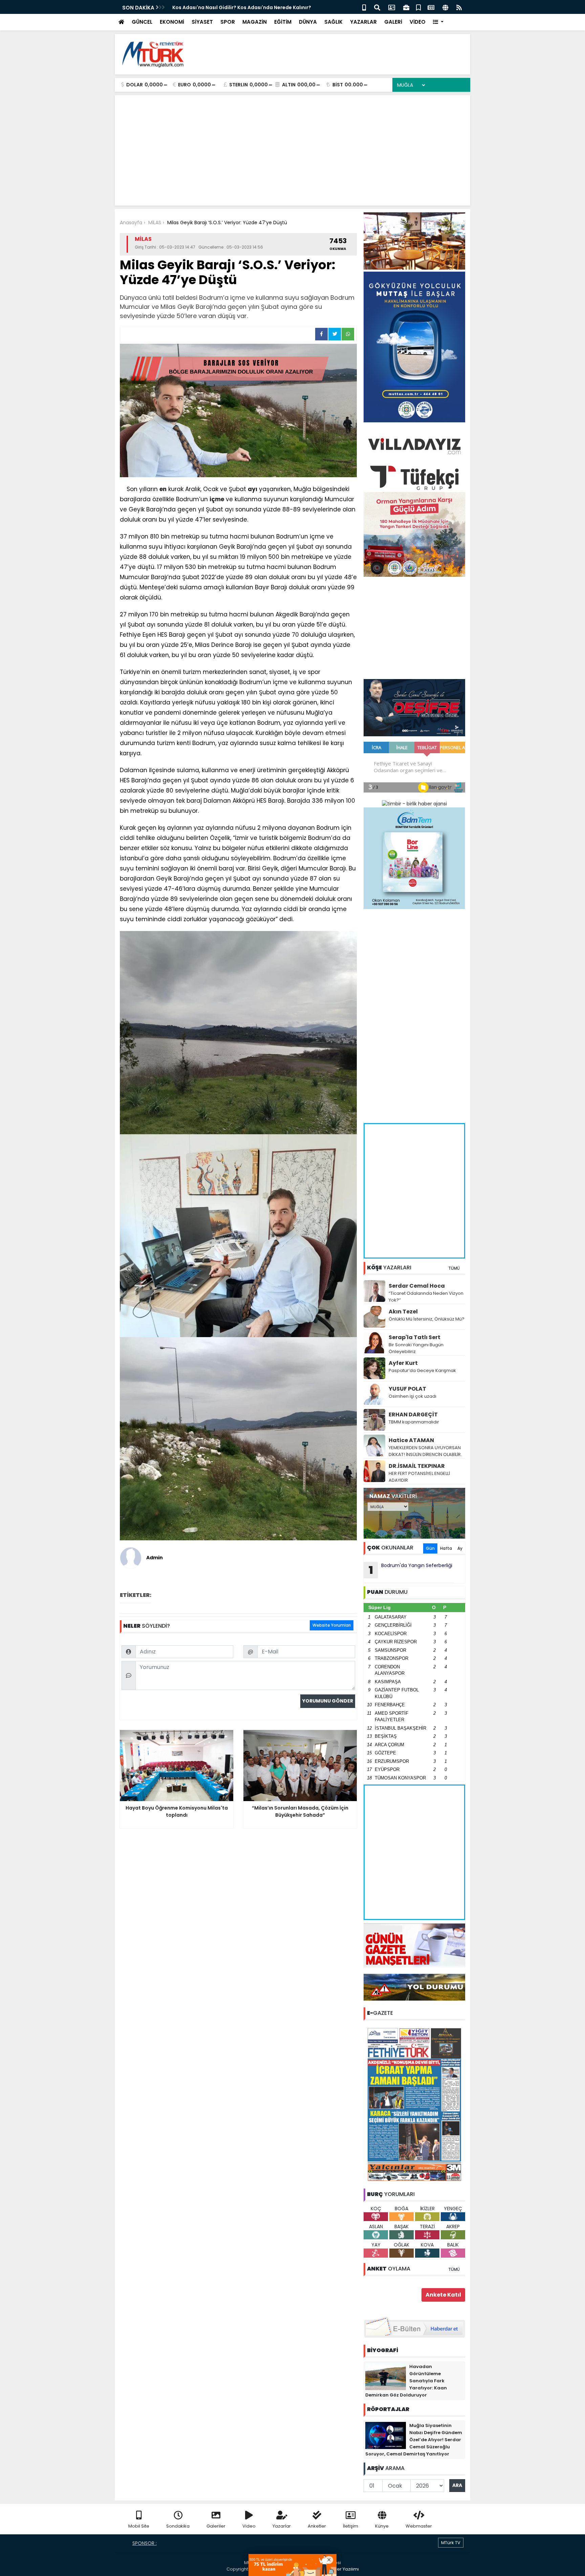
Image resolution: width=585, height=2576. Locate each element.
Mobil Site (139, 2526)
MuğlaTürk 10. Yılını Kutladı (205, 7)
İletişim (351, 2526)
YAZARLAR (363, 22)
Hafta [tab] (446, 1548)
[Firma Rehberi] (406, 7)
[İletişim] (392, 7)
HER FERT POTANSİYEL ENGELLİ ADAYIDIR (419, 1477)
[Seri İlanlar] (418, 7)
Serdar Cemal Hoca (417, 1286)
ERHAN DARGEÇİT (413, 1414)
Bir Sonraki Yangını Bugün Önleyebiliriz (416, 1348)
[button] (438, 22)
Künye (382, 2526)
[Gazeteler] (431, 7)
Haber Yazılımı (343, 2569)
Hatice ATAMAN (411, 1440)
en (163, 489)
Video (249, 2526)
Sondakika (178, 2526)
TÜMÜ (454, 1268)
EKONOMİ (172, 22)
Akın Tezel (403, 1312)
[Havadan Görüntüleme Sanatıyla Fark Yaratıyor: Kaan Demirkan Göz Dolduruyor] (386, 2376)
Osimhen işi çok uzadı (413, 1396)
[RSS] (459, 7)
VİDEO (418, 22)
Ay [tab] (460, 1548)
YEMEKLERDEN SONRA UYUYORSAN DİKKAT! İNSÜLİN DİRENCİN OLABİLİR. (425, 1451)
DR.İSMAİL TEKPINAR (417, 1466)
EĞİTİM (283, 22)
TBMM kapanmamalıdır (414, 1422)
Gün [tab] (430, 1548)
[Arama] (377, 7)
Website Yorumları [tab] (332, 1625)
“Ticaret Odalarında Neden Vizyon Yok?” (426, 1297)
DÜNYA (308, 22)
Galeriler (216, 2526)
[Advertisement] (342, 54)
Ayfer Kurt (403, 1363)
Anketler (317, 2526)
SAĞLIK (333, 22)
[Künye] (445, 7)
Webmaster (419, 2526)
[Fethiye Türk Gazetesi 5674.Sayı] (414, 2104)
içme (217, 499)
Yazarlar (282, 2526)
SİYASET (202, 22)
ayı (253, 489)
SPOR (228, 22)
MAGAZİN (255, 22)
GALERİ (393, 22)
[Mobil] (364, 7)
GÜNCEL (142, 22)
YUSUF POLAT (407, 1389)
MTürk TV (451, 2543)
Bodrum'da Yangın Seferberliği (411, 1570)
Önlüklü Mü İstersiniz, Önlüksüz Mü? (427, 1319)
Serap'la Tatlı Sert (415, 1337)
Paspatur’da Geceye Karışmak (422, 1370)
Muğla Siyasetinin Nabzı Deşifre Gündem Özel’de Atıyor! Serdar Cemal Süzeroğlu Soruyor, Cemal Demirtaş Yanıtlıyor (414, 2440)
